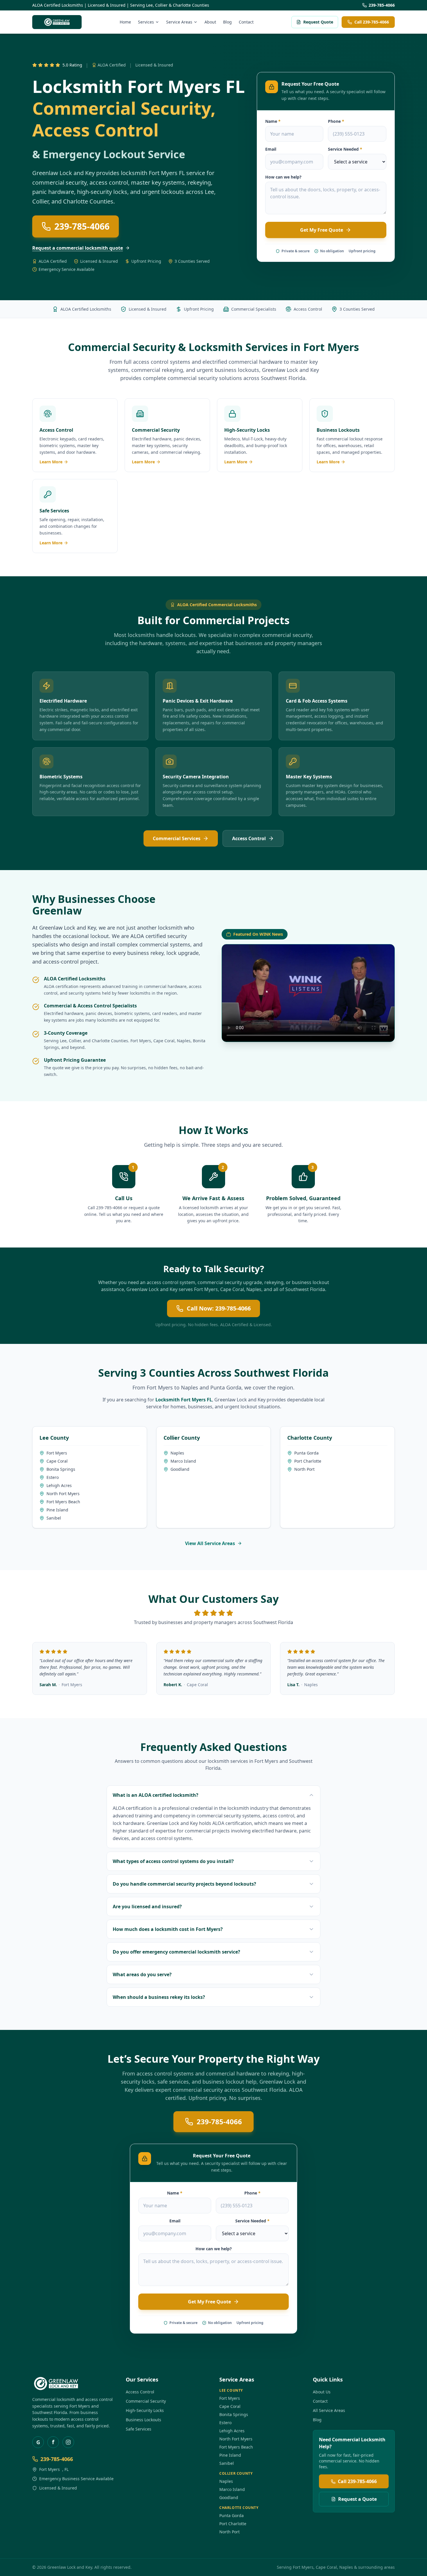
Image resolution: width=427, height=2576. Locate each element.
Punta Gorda (226, 1387)
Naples (184, 1041)
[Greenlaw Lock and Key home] (57, 22)
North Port (304, 1469)
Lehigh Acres (59, 1485)
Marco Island (183, 1461)
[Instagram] (68, 2442)
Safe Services (139, 2429)
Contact (246, 22)
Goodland (180, 1469)
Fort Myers (331, 347)
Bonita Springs (61, 1469)
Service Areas (179, 22)
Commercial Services (177, 838)
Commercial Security (146, 2401)
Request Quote (318, 22)
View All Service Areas (210, 1543)
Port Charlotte (308, 1461)
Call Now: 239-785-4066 (219, 1308)
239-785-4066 (382, 5)
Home (125, 22)
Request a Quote (357, 2499)
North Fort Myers (63, 1494)
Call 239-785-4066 (372, 22)
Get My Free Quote (322, 230)
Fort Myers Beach (63, 1502)
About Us (322, 2392)
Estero (53, 1477)
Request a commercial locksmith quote (78, 248)
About (210, 22)
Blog (227, 22)
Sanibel (54, 1518)
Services (146, 22)
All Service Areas (329, 2410)
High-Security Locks (145, 2410)
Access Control (249, 838)
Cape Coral (164, 1041)
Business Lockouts (143, 2420)
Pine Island (57, 1510)
